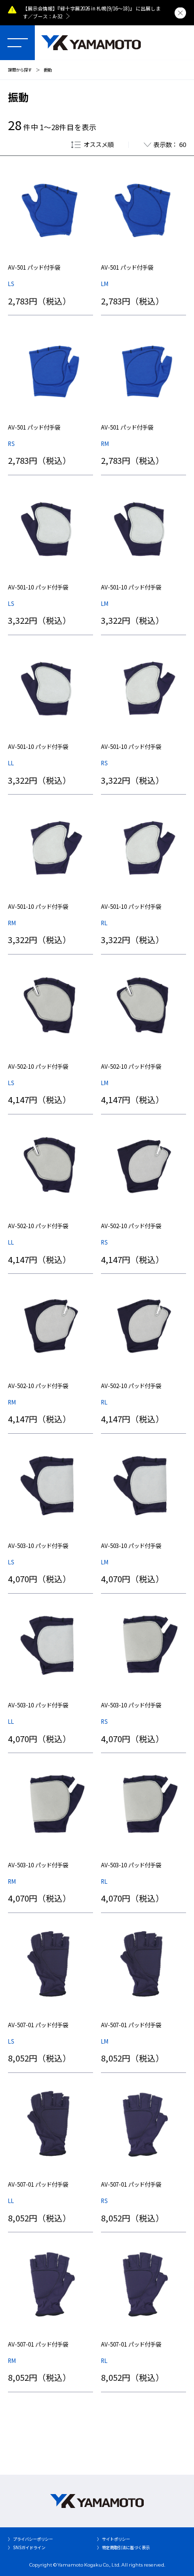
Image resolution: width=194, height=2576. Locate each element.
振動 (48, 70)
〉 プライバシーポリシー (30, 2539)
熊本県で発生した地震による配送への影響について (113, 8)
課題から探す (20, 70)
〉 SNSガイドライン (27, 2547)
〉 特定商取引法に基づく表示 (123, 2547)
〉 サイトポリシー (113, 2539)
